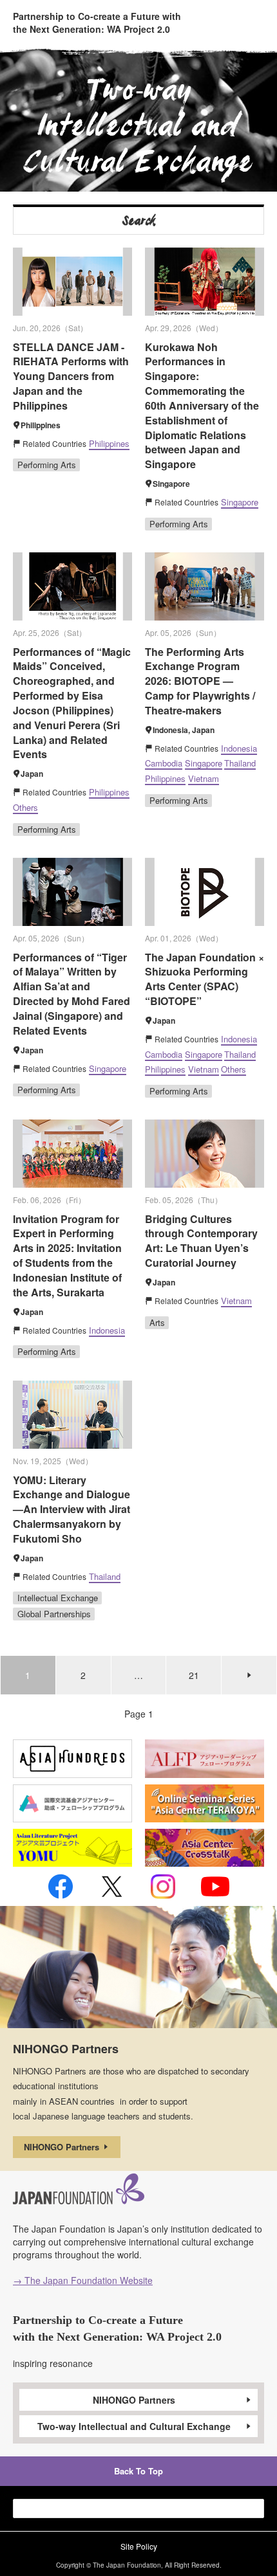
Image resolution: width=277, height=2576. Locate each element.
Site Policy (139, 2546)
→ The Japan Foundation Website (83, 2280)
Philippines (109, 443)
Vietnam (204, 778)
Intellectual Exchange (58, 1598)
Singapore (240, 502)
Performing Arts (47, 465)
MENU (254, 21)
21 (194, 1675)
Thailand (240, 763)
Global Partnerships (54, 1614)
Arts (157, 1322)
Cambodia (164, 763)
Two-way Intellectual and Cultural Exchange (134, 2426)
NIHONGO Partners (63, 2147)
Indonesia (239, 748)
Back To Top (138, 2471)
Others (25, 807)
